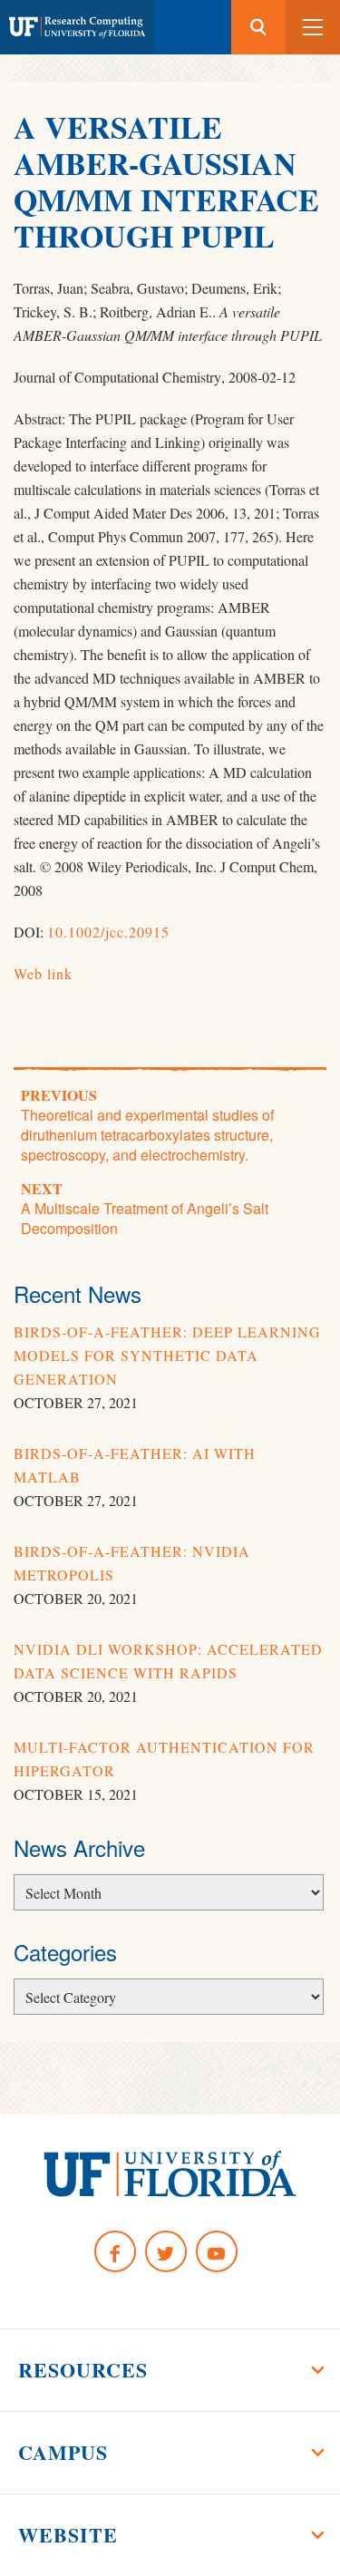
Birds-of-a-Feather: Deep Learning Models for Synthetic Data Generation (167, 1355)
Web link (43, 973)
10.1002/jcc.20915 (108, 932)
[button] (313, 27)
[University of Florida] (170, 2174)
